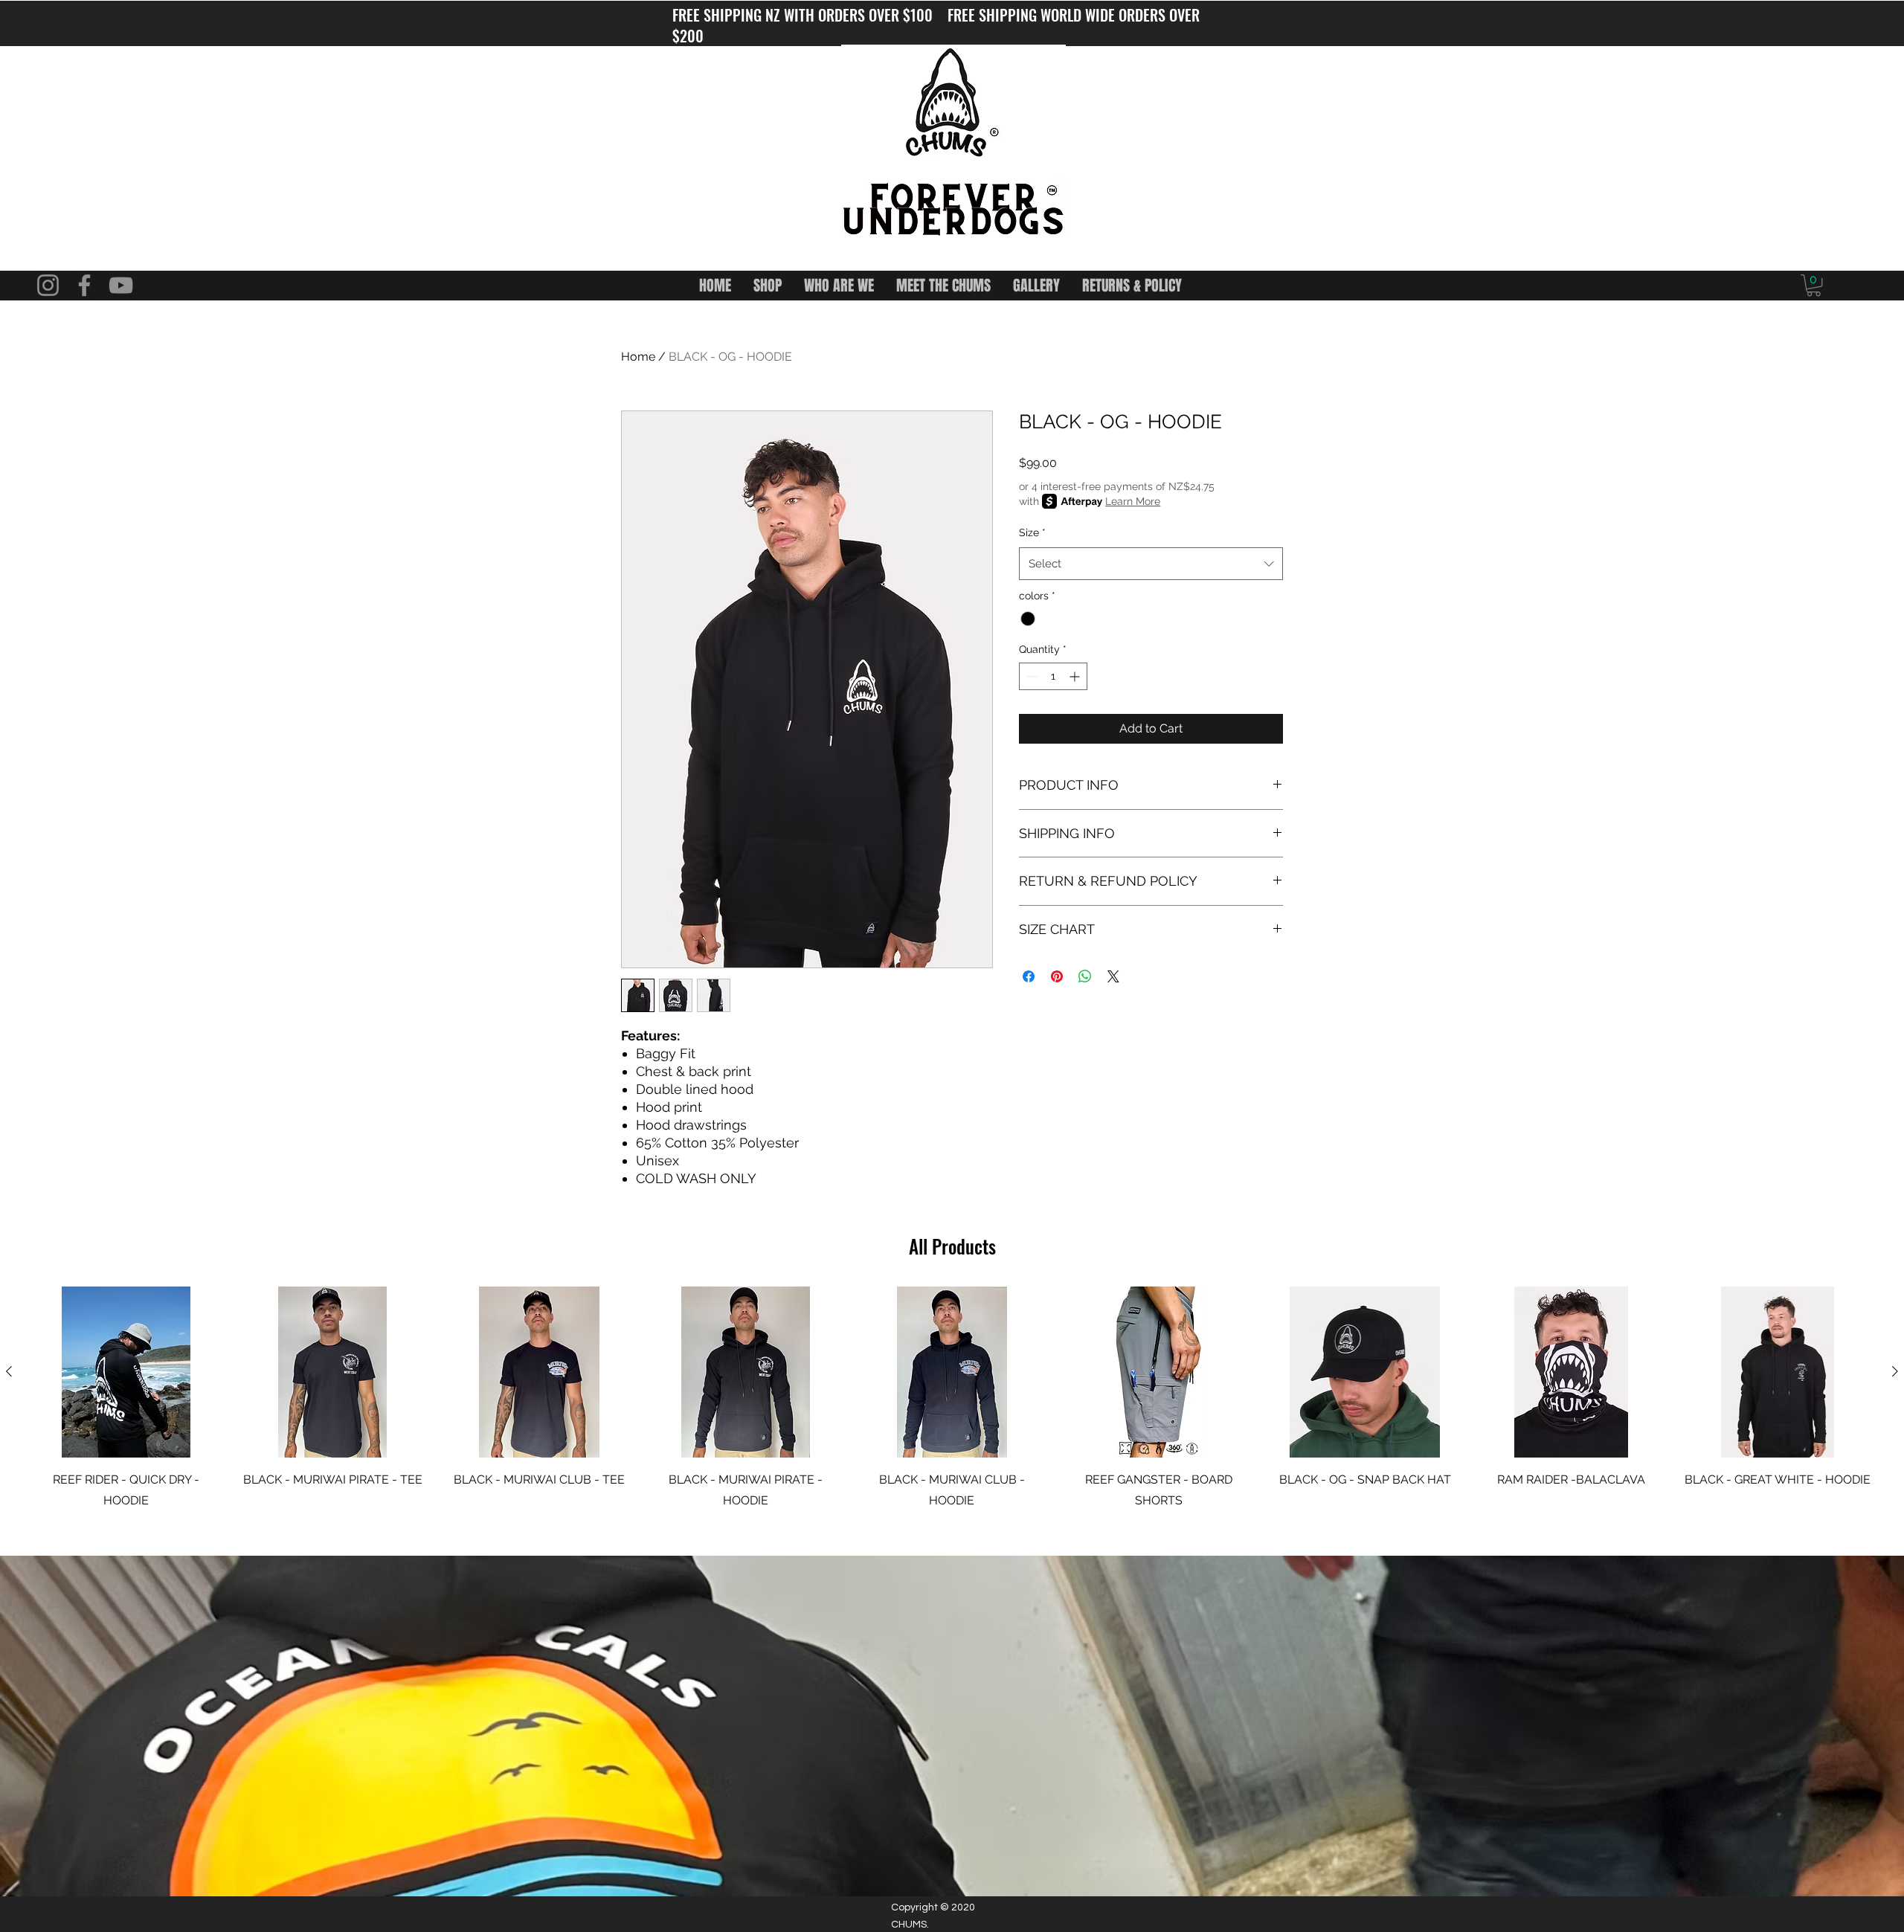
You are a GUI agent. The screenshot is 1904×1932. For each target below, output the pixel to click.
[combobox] (1151, 564)
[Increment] (1076, 676)
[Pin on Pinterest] (1057, 976)
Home (638, 357)
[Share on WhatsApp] (1085, 976)
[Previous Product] (9, 1371)
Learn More (1133, 501)
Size (1032, 532)
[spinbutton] (1053, 676)
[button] (1814, 285)
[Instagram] (48, 285)
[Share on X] (1113, 976)
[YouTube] (121, 285)
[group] (952, 1399)
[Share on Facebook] (1029, 976)
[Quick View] (126, 1372)
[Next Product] (1895, 1371)
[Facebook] (84, 285)
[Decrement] (1030, 676)
